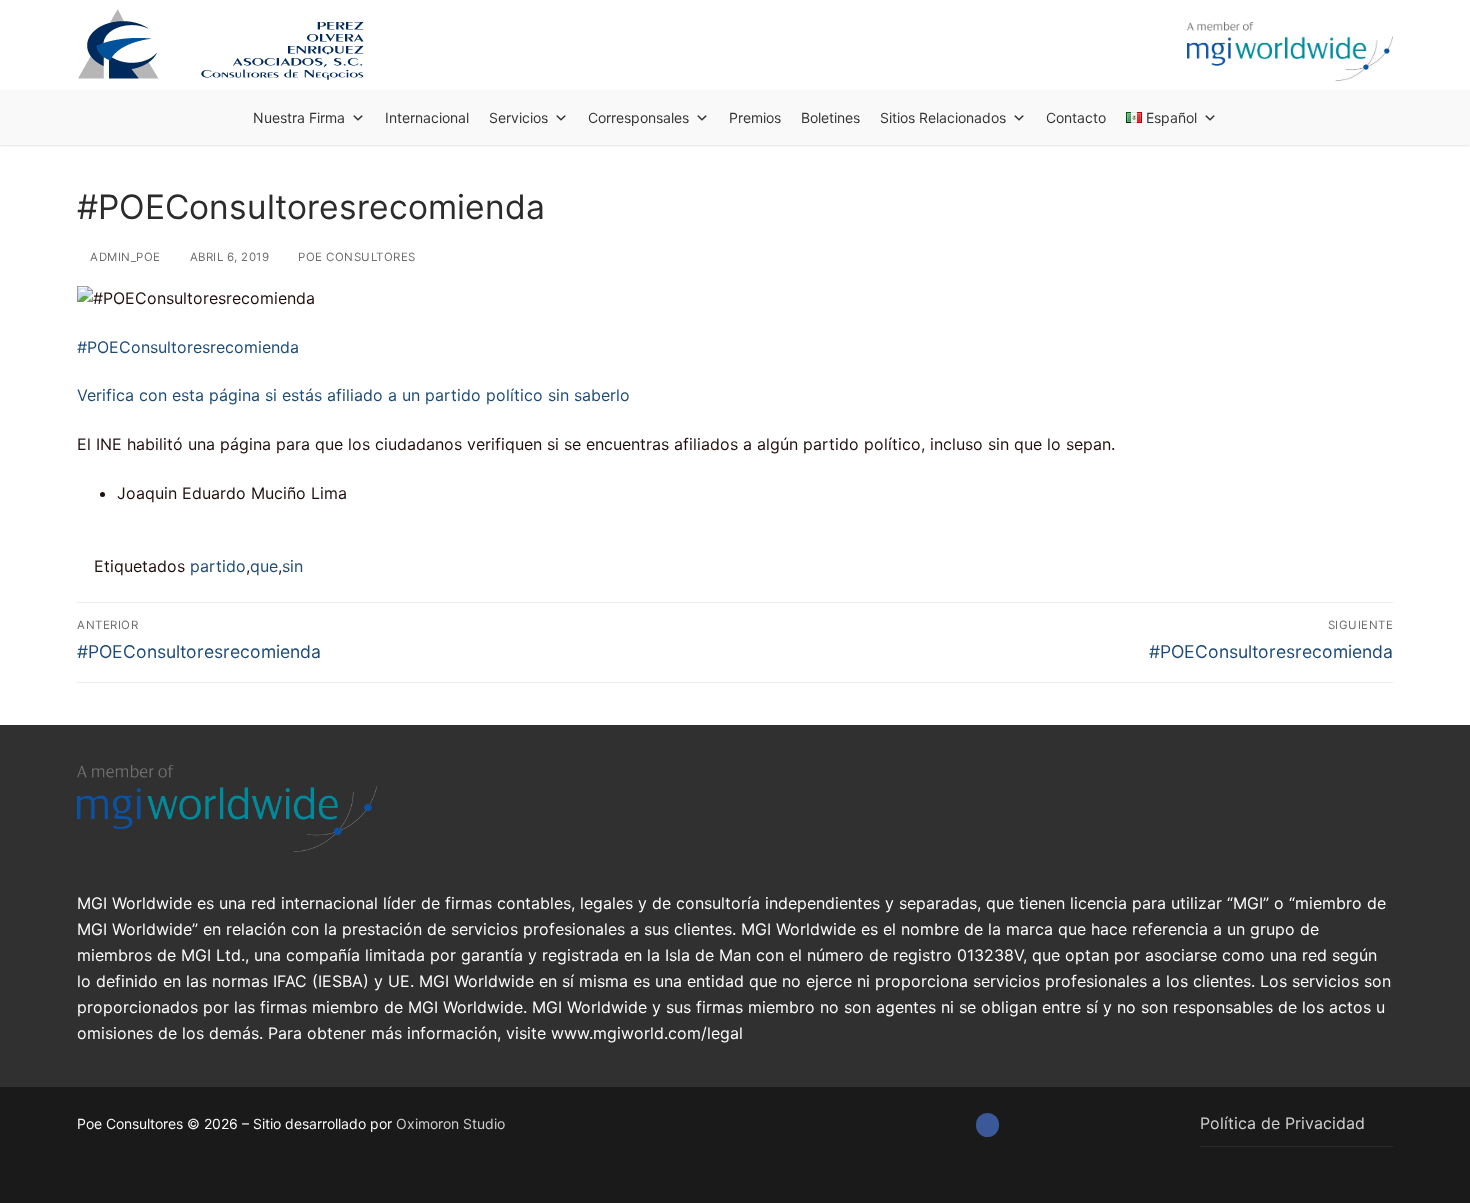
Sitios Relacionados (943, 117)
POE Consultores (355, 257)
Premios (755, 117)
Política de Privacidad (1282, 1123)
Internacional (427, 117)
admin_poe (124, 257)
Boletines (830, 117)
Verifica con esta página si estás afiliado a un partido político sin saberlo (353, 395)
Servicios (518, 117)
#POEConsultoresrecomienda (188, 347)
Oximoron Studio (450, 1123)
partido (218, 566)
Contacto (1076, 117)
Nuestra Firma (299, 117)
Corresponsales (638, 117)
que (264, 566)
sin (292, 566)
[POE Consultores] (987, 1124)
